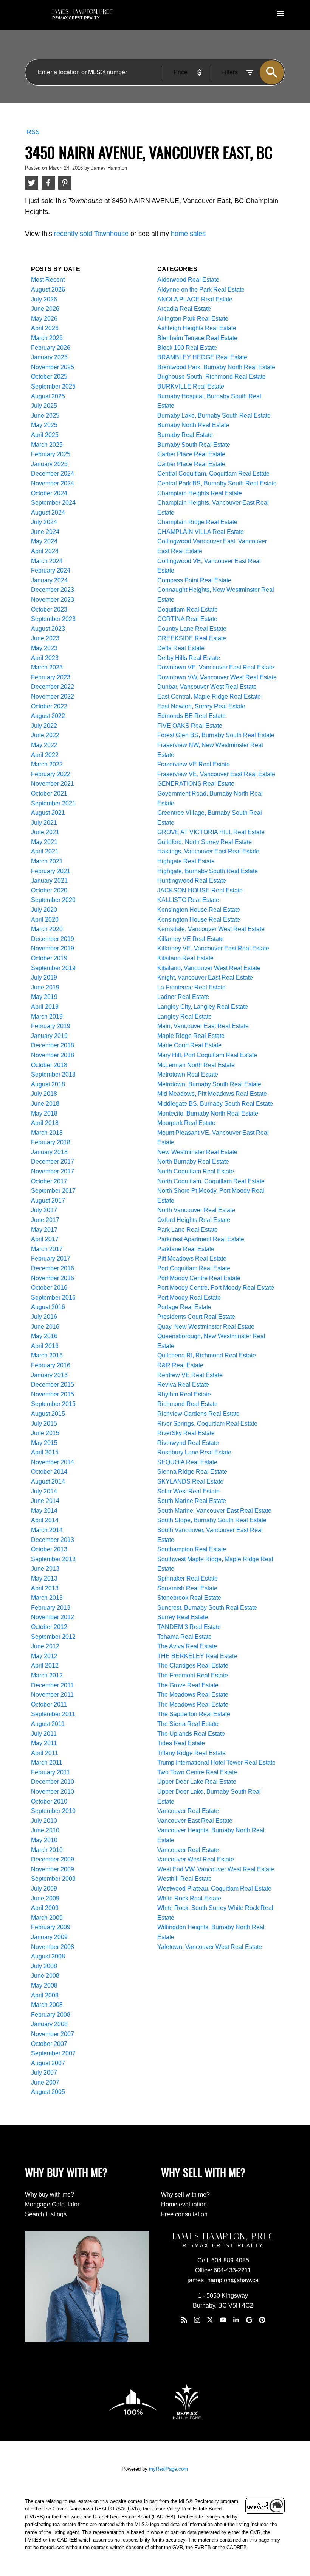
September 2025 (53, 386)
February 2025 (51, 454)
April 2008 (45, 1995)
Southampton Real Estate (192, 1549)
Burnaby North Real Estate (193, 425)
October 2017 (49, 1181)
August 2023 (48, 629)
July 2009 (44, 1889)
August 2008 (48, 1956)
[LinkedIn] (236, 2320)
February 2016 (51, 1365)
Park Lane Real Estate (188, 1230)
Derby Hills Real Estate (189, 658)
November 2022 (53, 697)
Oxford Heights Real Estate (194, 1220)
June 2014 (45, 1501)
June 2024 (45, 532)
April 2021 (45, 851)
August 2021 (48, 813)
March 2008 (47, 2005)
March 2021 (47, 861)
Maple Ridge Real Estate (191, 1036)
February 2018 (51, 1142)
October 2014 (49, 1472)
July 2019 (44, 978)
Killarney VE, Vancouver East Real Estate (213, 948)
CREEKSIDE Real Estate (192, 638)
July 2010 (44, 1821)
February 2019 (51, 1026)
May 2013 (44, 1578)
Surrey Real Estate (183, 1617)
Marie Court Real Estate (189, 1045)
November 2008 (53, 1947)
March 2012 (47, 1675)
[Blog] (184, 2320)
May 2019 (44, 997)
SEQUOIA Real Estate (187, 1462)
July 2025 (44, 406)
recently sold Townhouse (91, 234)
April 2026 (45, 328)
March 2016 (47, 1355)
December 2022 (53, 687)
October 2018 (49, 1065)
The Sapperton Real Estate (194, 1714)
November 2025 (53, 367)
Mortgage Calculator (52, 2204)
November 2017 (53, 1171)
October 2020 (49, 890)
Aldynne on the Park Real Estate (201, 289)
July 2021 (44, 823)
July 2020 (44, 910)
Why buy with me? (50, 2195)
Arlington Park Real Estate (193, 319)
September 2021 (53, 803)
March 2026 (47, 338)
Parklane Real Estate (186, 1249)
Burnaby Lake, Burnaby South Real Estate (214, 416)
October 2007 (49, 2044)
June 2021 (45, 832)
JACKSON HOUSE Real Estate (200, 890)
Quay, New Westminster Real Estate (206, 1327)
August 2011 (48, 1724)
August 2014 (48, 1481)
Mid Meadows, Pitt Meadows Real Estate (212, 1094)
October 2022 (49, 706)
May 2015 (44, 1443)
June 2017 (45, 1220)
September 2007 (53, 2053)
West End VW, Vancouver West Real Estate (216, 1869)
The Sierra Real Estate (188, 1724)
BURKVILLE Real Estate (191, 386)
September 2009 (53, 1879)
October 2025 (49, 377)
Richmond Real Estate (188, 1404)
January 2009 (49, 1937)
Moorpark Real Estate (186, 1123)
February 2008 (51, 2015)
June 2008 (45, 1976)
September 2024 (53, 503)
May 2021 (44, 842)
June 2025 (45, 416)
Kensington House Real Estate (199, 910)
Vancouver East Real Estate (195, 1821)
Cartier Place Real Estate (191, 454)
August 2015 (48, 1414)
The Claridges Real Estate (193, 1666)
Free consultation (184, 2214)
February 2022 (51, 774)
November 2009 (53, 1869)
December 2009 (53, 1859)
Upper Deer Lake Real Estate (197, 1782)
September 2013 (53, 1559)
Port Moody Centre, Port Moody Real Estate (216, 1288)
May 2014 (44, 1511)
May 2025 (44, 425)
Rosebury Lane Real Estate (194, 1452)
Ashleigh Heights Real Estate (197, 328)
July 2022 (44, 726)
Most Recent (48, 280)
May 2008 (44, 1985)
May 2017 (44, 1230)
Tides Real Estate (181, 1743)
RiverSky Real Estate (186, 1433)
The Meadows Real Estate (193, 1695)
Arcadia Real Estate (184, 309)
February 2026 (51, 348)
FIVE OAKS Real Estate (190, 726)
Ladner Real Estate (183, 997)
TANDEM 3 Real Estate (189, 1627)
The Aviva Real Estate (187, 1646)
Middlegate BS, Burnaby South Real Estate (215, 1104)
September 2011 (53, 1714)
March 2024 (47, 561)
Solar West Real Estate (188, 1491)
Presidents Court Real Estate (196, 1317)
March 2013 (47, 1598)
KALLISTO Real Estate (188, 900)
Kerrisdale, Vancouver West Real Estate (211, 929)
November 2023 (53, 600)
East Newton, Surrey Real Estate (201, 706)
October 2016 (49, 1288)
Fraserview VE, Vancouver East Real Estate (216, 774)
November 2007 (53, 2034)
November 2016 (53, 1278)
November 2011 (52, 1695)
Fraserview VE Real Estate (194, 764)
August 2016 (48, 1307)
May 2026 (44, 319)
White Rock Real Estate (189, 1898)
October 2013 (49, 1549)
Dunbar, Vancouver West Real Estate (207, 687)
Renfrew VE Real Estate (190, 1375)
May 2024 (44, 541)
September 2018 (53, 1074)
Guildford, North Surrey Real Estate (205, 842)
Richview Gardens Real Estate (198, 1414)
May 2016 (44, 1336)
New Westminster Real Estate (197, 1152)
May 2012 (44, 1656)
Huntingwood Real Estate (192, 881)
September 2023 (53, 619)
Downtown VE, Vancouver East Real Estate (216, 667)
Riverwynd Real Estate (188, 1443)
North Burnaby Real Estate (193, 1162)
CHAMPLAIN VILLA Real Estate (201, 532)
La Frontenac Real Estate (191, 987)
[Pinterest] (262, 2320)
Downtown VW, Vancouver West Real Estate (217, 677)
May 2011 (44, 1743)
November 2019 (53, 948)
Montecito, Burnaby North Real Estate (208, 1113)
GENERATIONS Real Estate (196, 784)
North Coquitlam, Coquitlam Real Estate (211, 1181)
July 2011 (44, 1734)
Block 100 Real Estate (187, 348)
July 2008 (44, 1966)
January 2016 (49, 1375)
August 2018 (48, 1084)
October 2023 (49, 609)
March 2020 (47, 929)
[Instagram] (197, 2320)
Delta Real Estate (181, 648)
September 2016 (53, 1297)
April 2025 (45, 435)
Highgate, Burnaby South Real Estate (208, 871)
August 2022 (48, 716)
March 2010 (47, 1850)
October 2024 (49, 493)
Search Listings (46, 2214)
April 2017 (45, 1239)
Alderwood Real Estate (188, 280)
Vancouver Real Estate (188, 1811)
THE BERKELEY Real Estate (197, 1656)
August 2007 (48, 2063)
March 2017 (47, 1249)
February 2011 (50, 1772)
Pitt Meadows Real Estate (192, 1258)
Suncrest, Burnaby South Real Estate (207, 1608)
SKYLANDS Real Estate (190, 1481)
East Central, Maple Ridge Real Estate (209, 697)
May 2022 (44, 745)
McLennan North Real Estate (196, 1065)
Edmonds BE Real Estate (191, 716)
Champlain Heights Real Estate (200, 493)
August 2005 (48, 2092)
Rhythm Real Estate (184, 1394)
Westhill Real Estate (184, 1879)
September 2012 (53, 1637)
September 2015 (53, 1404)
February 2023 (51, 677)
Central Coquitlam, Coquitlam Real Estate (213, 474)
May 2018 (44, 1113)
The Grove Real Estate (188, 1685)
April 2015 (45, 1452)
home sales (188, 234)
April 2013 (45, 1588)
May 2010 (44, 1840)
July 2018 (44, 1094)
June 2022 (45, 735)
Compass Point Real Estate (194, 580)
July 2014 (44, 1491)
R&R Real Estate (180, 1365)
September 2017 (53, 1191)
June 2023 (45, 638)
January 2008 (49, 2024)
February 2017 (51, 1258)
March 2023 (47, 667)
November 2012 (53, 1617)
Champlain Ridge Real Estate (197, 522)
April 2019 (45, 1007)
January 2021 (49, 881)
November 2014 (53, 1462)
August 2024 (48, 513)
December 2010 (53, 1782)
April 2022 (45, 755)
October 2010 (49, 1801)
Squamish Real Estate (187, 1588)
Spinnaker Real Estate (188, 1578)
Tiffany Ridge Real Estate (191, 1753)
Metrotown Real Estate (188, 1074)
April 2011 (45, 1753)
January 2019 (49, 1036)
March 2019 (47, 1017)
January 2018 (49, 1152)
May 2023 (44, 648)
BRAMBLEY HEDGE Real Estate (202, 357)
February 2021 (51, 871)
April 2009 (45, 1908)
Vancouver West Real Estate (196, 1859)
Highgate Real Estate (186, 861)
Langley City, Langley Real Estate (203, 1007)
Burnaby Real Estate (185, 435)
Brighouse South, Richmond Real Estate (212, 377)
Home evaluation (184, 2204)
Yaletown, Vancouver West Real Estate (210, 1947)
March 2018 (47, 1133)
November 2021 (53, 784)
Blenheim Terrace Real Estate (197, 338)
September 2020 (53, 900)
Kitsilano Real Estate (185, 958)
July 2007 (44, 2073)
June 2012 (45, 1646)
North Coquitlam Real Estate (196, 1171)
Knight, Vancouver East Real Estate (205, 978)
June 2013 (45, 1569)
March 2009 (47, 1918)
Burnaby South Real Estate (194, 445)
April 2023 (45, 658)
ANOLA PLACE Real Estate (195, 299)
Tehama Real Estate (184, 1637)
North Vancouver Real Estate (196, 1210)
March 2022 (47, 764)
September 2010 (53, 1811)
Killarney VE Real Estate (191, 939)
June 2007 (45, 2082)
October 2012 (49, 1627)
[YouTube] (223, 2320)
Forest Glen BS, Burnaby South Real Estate (216, 735)
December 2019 (53, 939)
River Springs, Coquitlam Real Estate (207, 1424)
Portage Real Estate (184, 1307)
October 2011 (49, 1705)
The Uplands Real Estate (191, 1734)
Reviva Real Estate (183, 1385)
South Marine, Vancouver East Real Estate (214, 1511)
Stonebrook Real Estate (189, 1598)
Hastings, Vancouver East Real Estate (208, 851)
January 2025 (49, 464)
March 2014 (47, 1530)
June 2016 (45, 1327)
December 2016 (53, 1268)
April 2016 (45, 1346)
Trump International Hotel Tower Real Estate (216, 1762)
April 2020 (45, 920)
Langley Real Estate (184, 1017)
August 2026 (48, 289)
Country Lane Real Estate (192, 629)
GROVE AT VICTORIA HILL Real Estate (211, 832)
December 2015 (53, 1385)
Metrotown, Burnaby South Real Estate (209, 1084)
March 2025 (47, 445)
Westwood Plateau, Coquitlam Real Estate (214, 1889)
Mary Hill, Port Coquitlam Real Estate (207, 1055)
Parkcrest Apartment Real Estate (201, 1239)
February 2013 (51, 1608)
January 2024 (49, 580)
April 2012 (45, 1666)
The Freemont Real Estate (193, 1675)
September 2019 (53, 968)
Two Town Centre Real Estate (197, 1772)
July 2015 (44, 1424)
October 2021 (49, 793)
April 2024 (45, 551)
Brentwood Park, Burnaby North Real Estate (216, 367)
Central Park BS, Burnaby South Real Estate (217, 483)
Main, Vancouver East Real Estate (203, 1026)
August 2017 (48, 1201)
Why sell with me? (185, 2195)
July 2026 (44, 299)
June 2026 (45, 309)
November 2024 (53, 483)
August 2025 (48, 396)
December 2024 (53, 474)
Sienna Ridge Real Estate (192, 1472)
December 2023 (53, 590)
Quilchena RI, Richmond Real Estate (207, 1355)
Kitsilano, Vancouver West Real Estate (209, 968)
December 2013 (53, 1540)
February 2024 (51, 570)
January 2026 (49, 357)
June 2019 (45, 987)
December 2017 (53, 1162)
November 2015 (53, 1394)
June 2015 (45, 1433)
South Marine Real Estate (192, 1501)
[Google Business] (249, 2320)
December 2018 (53, 1045)
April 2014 (45, 1520)
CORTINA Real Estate (187, 619)
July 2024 (44, 522)
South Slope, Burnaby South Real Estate (212, 1520)
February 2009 (51, 1927)
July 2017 (44, 1210)
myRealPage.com (168, 2469)
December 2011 (52, 1685)
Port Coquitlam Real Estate (194, 1268)
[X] (210, 2320)
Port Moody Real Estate (189, 1297)
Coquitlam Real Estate (188, 609)
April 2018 (45, 1123)
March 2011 (47, 1762)
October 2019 (49, 958)
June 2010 (45, 1830)
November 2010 (53, 1792)
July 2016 (44, 1317)
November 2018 (53, 1055)
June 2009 (45, 1898)
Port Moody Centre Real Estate (199, 1278)
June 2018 (45, 1104)
